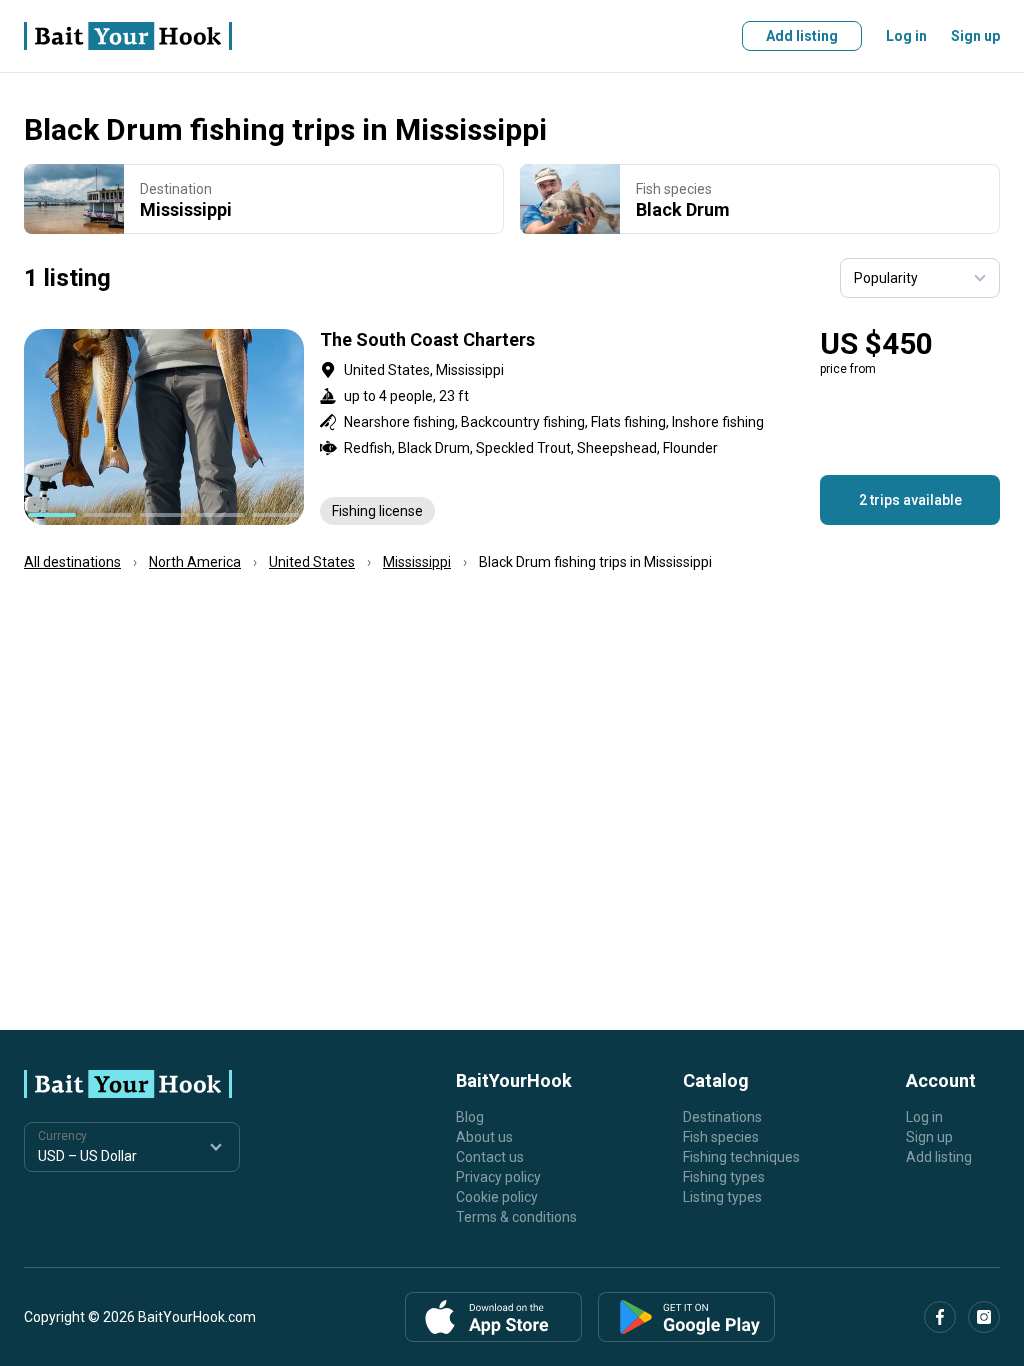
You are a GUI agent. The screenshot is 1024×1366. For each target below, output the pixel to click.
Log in (906, 36)
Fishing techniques (741, 1157)
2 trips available (910, 500)
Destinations (722, 1117)
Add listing (802, 36)
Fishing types (724, 1177)
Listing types (722, 1197)
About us (484, 1137)
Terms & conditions (516, 1217)
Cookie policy (497, 1197)
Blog (470, 1117)
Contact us (490, 1157)
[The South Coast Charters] (512, 427)
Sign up (975, 36)
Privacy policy (498, 1177)
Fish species (721, 1137)
